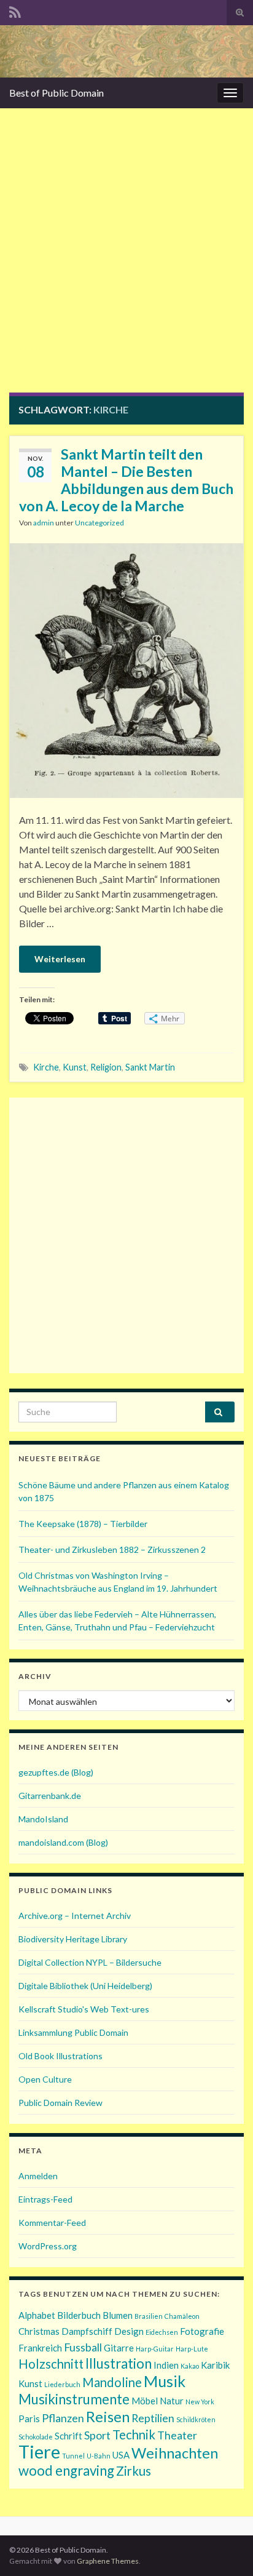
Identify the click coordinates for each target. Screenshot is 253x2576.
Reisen (108, 2416)
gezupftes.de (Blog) (56, 1772)
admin (44, 523)
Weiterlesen (60, 959)
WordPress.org (48, 2246)
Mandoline (112, 2382)
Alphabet (37, 2315)
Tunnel (73, 2456)
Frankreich (40, 2348)
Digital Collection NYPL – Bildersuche (90, 1962)
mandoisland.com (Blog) (63, 1842)
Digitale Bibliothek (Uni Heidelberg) (85, 1986)
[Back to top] (225, 2548)
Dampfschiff (87, 2331)
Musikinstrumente (74, 2399)
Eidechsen (162, 2332)
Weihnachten (175, 2453)
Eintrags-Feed (45, 2199)
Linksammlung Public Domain (73, 2032)
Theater (177, 2435)
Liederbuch (62, 2384)
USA (121, 2455)
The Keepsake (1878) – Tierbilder (83, 1524)
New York (200, 2402)
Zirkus (134, 2471)
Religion (106, 1067)
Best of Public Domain (56, 93)
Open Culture (45, 2079)
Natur (172, 2401)
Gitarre (119, 2348)
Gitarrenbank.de (50, 1796)
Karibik (215, 2365)
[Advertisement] (126, 260)
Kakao (190, 2366)
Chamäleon (182, 2316)
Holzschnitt (51, 2364)
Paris (29, 2418)
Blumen (118, 2315)
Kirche (46, 1067)
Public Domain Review (60, 2103)
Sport (97, 2435)
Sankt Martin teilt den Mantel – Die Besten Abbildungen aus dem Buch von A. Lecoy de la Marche (126, 480)
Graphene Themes (108, 2561)
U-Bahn (99, 2456)
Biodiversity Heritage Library (73, 1939)
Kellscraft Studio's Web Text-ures (84, 2009)
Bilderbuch (79, 2315)
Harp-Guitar (155, 2349)
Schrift (68, 2436)
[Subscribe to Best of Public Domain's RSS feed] (15, 10)
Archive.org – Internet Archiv (75, 1916)
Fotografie (202, 2331)
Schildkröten (196, 2419)
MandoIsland (43, 1819)
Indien (166, 2365)
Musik (165, 2381)
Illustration (119, 2363)
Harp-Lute (192, 2349)
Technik (134, 2434)
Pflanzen (63, 2418)
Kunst (75, 1067)
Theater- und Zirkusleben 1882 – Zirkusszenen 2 (112, 1549)
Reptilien (153, 2418)
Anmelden (38, 2176)
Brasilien (149, 2316)
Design (129, 2331)
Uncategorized (99, 523)
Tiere (39, 2451)
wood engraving (66, 2470)
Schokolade (36, 2437)
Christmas (39, 2331)
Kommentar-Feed (52, 2223)
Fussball (83, 2347)
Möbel (145, 2401)
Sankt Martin (150, 1067)
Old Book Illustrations (60, 2056)
